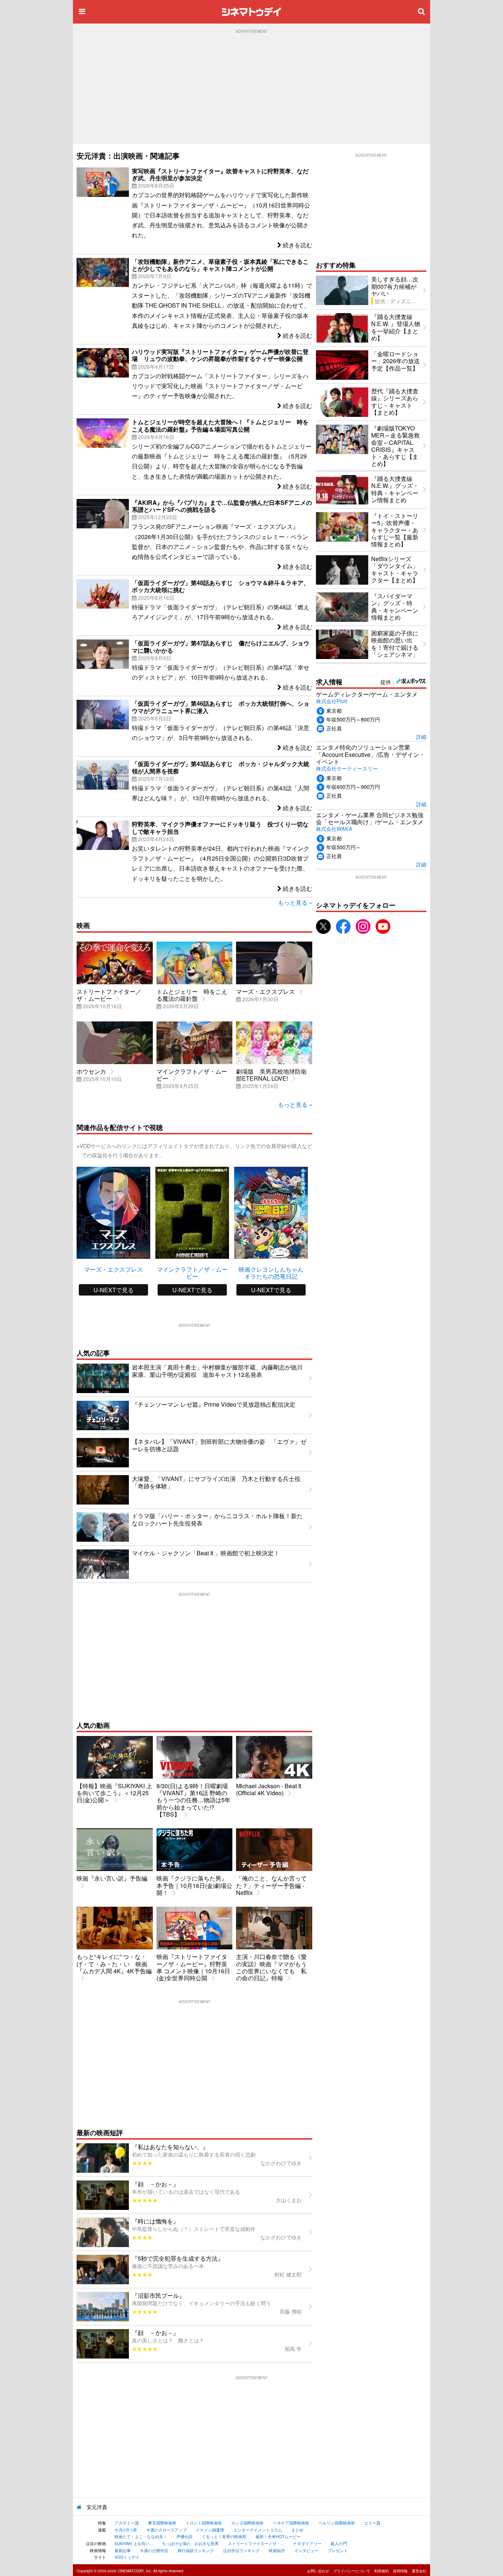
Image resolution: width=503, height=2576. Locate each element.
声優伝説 (184, 2536)
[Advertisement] (251, 89)
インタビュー (306, 2550)
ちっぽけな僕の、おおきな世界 (190, 2543)
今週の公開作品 (154, 2550)
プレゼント (338, 2550)
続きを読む (297, 245)
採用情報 (400, 2571)
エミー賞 (372, 2523)
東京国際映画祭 (162, 2523)
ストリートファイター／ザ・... (256, 2543)
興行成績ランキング (196, 2550)
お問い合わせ (318, 2571)
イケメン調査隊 (210, 2530)
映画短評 (277, 2550)
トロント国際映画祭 (204, 2523)
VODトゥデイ (127, 2557)
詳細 (421, 736)
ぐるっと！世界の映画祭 (224, 2536)
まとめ (297, 2530)
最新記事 (123, 2550)
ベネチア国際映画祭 (291, 2523)
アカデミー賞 (127, 2523)
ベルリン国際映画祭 (337, 2523)
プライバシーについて (352, 2571)
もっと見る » (295, 902)
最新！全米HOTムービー (278, 2536)
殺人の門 (339, 2543)
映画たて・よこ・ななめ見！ (141, 2536)
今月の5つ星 (126, 2530)
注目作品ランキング (241, 2550)
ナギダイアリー (307, 2543)
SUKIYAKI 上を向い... (134, 2543)
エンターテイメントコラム (258, 2530)
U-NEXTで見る (114, 1290)
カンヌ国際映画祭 (247, 2523)
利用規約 (381, 2571)
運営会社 (419, 2571)
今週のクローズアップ (166, 2530)
